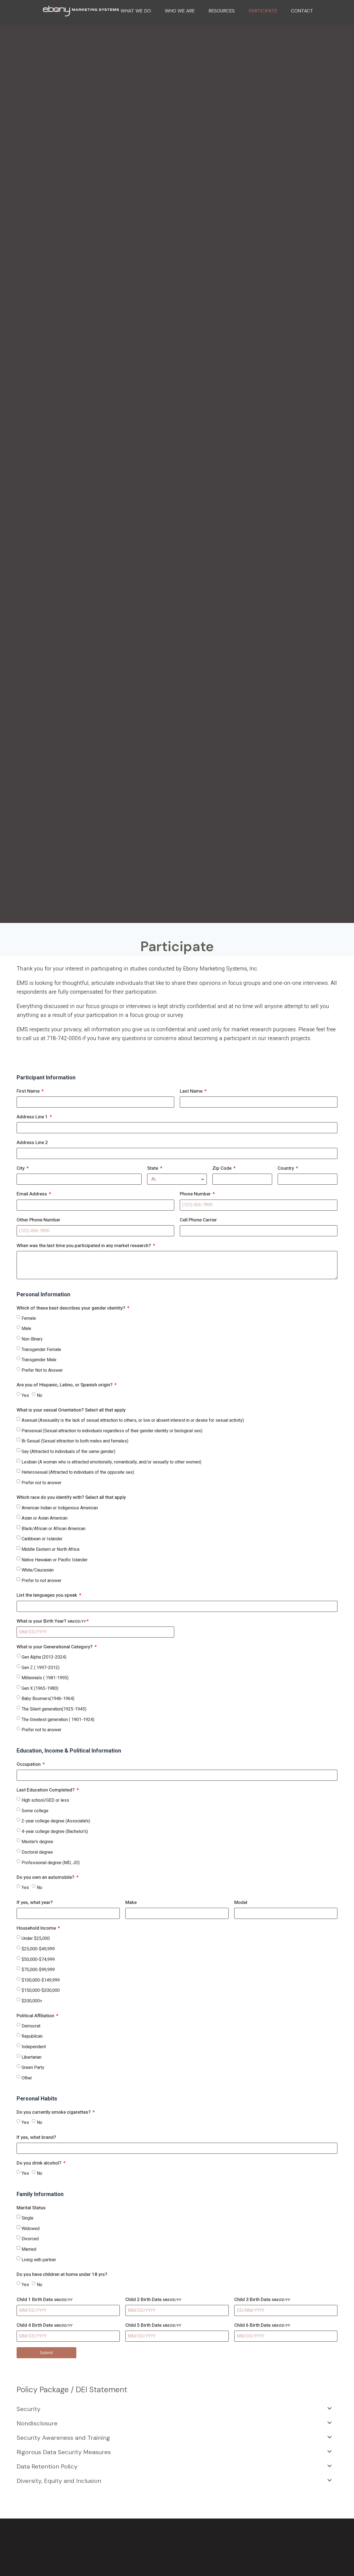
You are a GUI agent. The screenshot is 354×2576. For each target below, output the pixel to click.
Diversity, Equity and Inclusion (59, 2481)
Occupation (29, 1764)
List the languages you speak (47, 1595)
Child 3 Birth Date (262, 2300)
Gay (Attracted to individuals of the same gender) (68, 1452)
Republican (32, 2036)
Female (29, 1318)
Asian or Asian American (45, 1518)
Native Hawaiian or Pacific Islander (55, 1560)
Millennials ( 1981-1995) (45, 1678)
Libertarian (32, 2057)
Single (28, 2218)
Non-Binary (32, 1339)
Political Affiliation (36, 2016)
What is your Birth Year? (51, 1621)
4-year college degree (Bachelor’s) (55, 1832)
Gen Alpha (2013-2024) (44, 1657)
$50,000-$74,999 (38, 1959)
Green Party (33, 2068)
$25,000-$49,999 (38, 1949)
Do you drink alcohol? (40, 2163)
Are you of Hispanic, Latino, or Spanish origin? (65, 1385)
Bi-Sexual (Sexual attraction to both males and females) (75, 1441)
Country (286, 1168)
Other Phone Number (38, 1220)
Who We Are (180, 11)
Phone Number (196, 1194)
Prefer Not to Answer (42, 1370)
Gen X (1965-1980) (40, 1688)
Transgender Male (39, 1360)
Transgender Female (41, 1350)
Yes (25, 1395)
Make (131, 1902)
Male (26, 1329)
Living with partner (39, 2260)
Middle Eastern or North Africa (50, 1549)
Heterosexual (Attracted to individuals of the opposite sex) (78, 1472)
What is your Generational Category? (55, 1647)
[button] (174, 2409)
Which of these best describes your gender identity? (71, 1308)
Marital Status (31, 2208)
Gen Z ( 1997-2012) (41, 1668)
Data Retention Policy (47, 2466)
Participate (263, 11)
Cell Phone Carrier (198, 1220)
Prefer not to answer (41, 1483)
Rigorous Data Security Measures (64, 2452)
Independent (34, 2047)
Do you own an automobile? (46, 1877)
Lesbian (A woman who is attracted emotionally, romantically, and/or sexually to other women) (111, 1462)
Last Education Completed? (46, 1790)
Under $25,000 (36, 1938)
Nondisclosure (37, 2423)
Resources (222, 11)
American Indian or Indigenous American (60, 1508)
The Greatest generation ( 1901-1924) (58, 1720)
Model (241, 1902)
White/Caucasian (38, 1570)
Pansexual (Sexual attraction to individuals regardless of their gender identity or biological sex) (112, 1431)
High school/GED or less (45, 1800)
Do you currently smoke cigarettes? (54, 2112)
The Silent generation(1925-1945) (54, 1709)
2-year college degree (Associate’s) (56, 1821)
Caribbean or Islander (42, 1539)
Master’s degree (37, 1842)
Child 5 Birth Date (153, 2325)
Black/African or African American (54, 1529)
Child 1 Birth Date (44, 2300)
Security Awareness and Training (63, 2438)
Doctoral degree (37, 1852)
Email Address (32, 1194)
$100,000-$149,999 (41, 1980)
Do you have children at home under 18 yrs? (62, 2274)
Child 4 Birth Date (44, 2325)
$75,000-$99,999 (38, 1970)
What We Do (136, 11)
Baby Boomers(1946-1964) (48, 1699)
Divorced (30, 2239)
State (153, 1168)
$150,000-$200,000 (41, 1990)
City (21, 1168)
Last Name (192, 1091)
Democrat (31, 2026)
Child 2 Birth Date (153, 2300)
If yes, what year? (35, 1902)
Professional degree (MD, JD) (51, 1863)
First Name (29, 1091)
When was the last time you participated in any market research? (84, 1246)
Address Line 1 (33, 1117)
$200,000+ (32, 2001)
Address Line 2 (32, 1143)
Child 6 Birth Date (262, 2325)
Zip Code (222, 1168)
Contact (302, 11)
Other (27, 2078)
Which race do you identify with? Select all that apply (71, 1497)
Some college (35, 1811)
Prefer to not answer (41, 1581)
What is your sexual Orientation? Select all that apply (71, 1410)
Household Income (37, 1928)
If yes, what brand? (36, 2137)
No (40, 1395)
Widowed (31, 2229)
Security (28, 2409)
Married (29, 2249)
